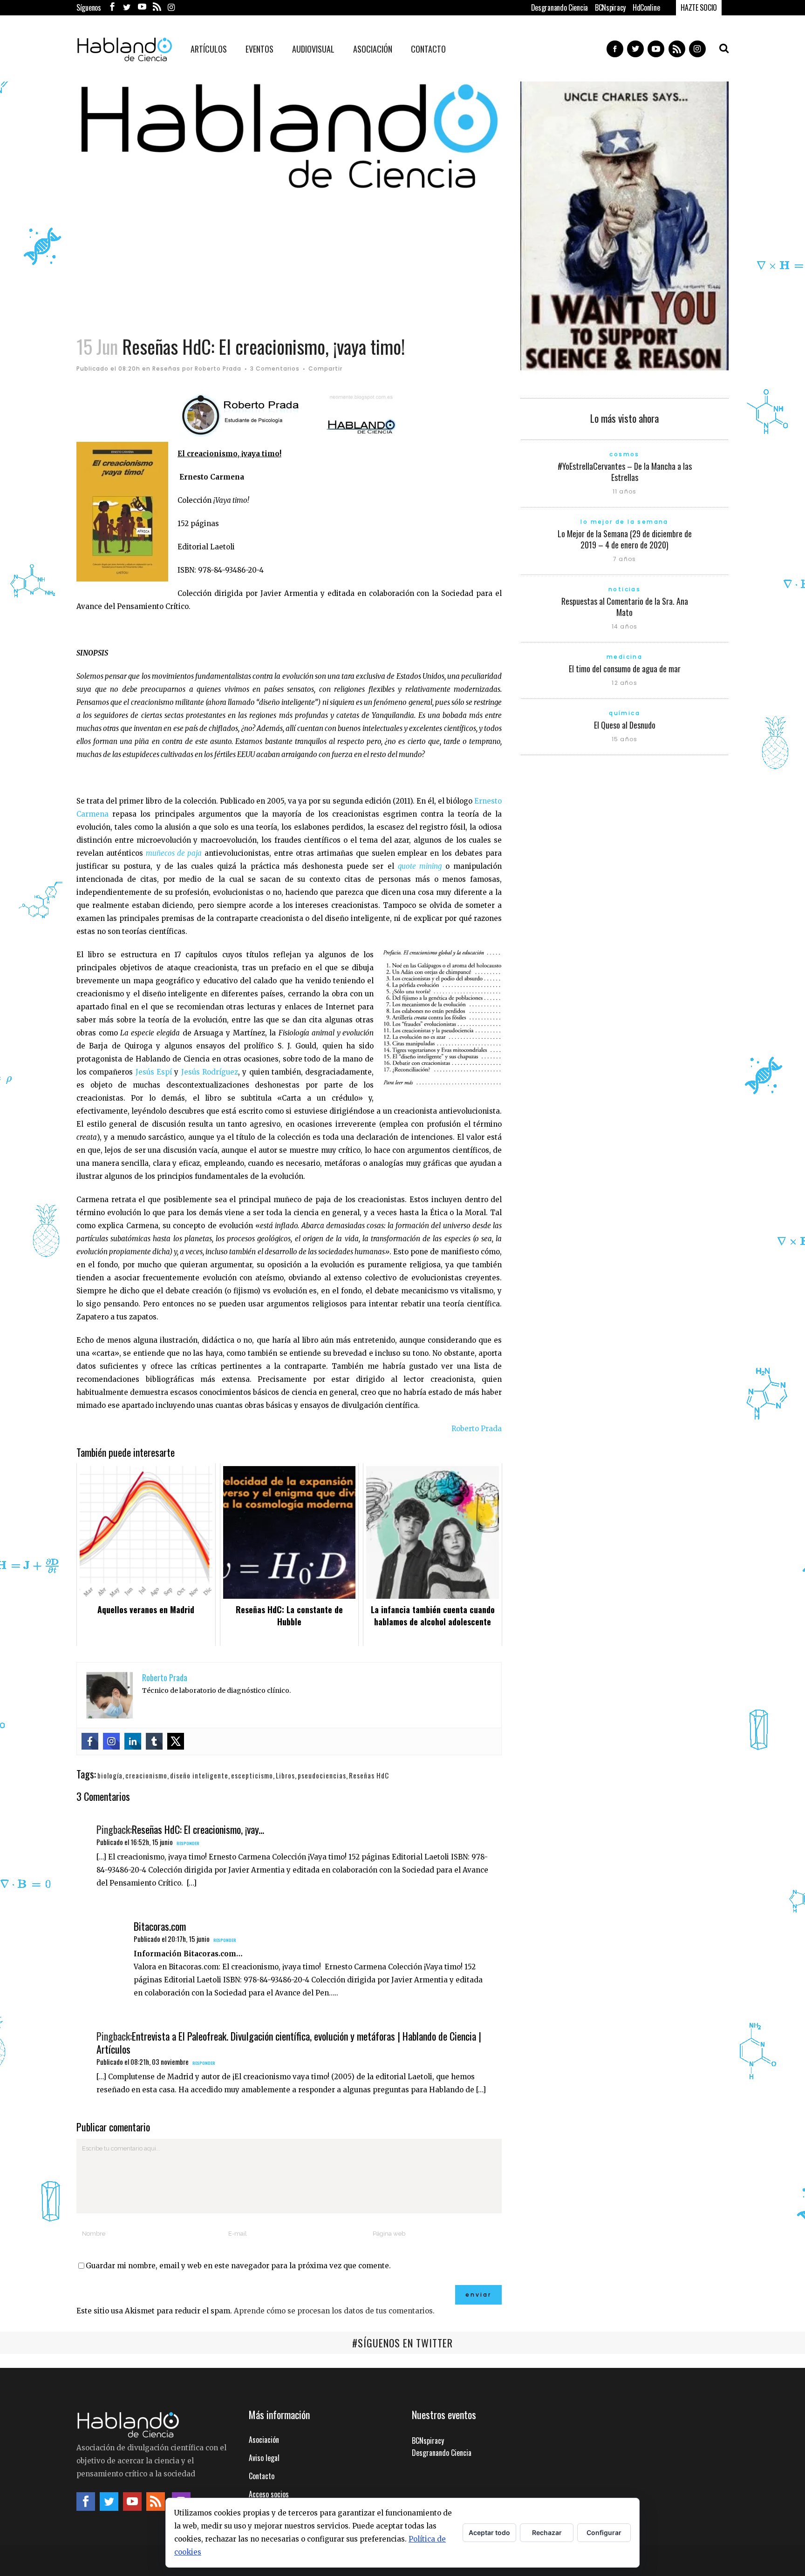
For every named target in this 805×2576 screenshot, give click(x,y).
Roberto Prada (218, 368)
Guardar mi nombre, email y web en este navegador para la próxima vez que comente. (238, 2266)
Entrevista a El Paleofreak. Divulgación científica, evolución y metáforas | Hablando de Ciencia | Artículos (289, 2042)
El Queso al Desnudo (625, 725)
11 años (624, 491)
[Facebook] (90, 1741)
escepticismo (252, 1775)
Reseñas (166, 368)
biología (110, 1775)
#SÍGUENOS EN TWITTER (402, 2343)
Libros (285, 1775)
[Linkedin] (133, 1741)
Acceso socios (269, 2494)
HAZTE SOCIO (699, 7)
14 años (624, 626)
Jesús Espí (154, 1072)
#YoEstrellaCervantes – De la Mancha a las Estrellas (625, 472)
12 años (624, 683)
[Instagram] (111, 1741)
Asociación (264, 2440)
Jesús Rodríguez (210, 1072)
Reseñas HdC (369, 1775)
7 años (624, 559)
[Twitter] (176, 1741)
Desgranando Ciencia (559, 7)
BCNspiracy (610, 7)
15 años (624, 739)
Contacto (262, 2476)
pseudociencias (322, 1775)
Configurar (604, 2532)
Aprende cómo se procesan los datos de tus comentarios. (334, 2311)
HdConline (646, 7)
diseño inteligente (199, 1775)
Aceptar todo (489, 2532)
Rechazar (547, 2532)
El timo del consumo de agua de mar (625, 669)
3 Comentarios (275, 368)
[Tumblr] (154, 1741)
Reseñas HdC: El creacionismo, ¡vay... (198, 1829)
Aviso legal (264, 2458)
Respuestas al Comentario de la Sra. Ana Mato (625, 607)
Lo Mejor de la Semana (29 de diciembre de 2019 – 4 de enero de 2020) (625, 539)
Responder (188, 1843)
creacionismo (146, 1775)
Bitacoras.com (160, 1926)
